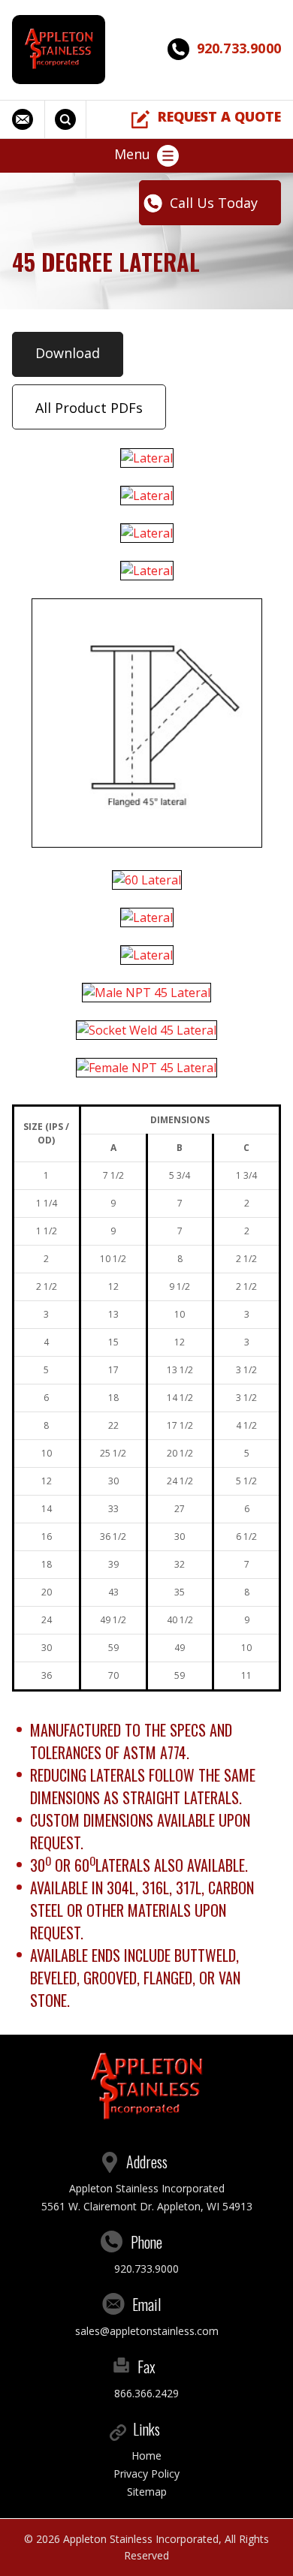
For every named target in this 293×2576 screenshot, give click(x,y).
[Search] (67, 119)
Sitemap (147, 2492)
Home (146, 2455)
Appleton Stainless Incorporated (141, 2539)
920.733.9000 (239, 48)
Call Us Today (214, 203)
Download (68, 353)
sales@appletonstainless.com (29, 119)
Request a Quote (219, 116)
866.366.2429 (146, 2393)
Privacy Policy (146, 2474)
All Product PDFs (89, 408)
